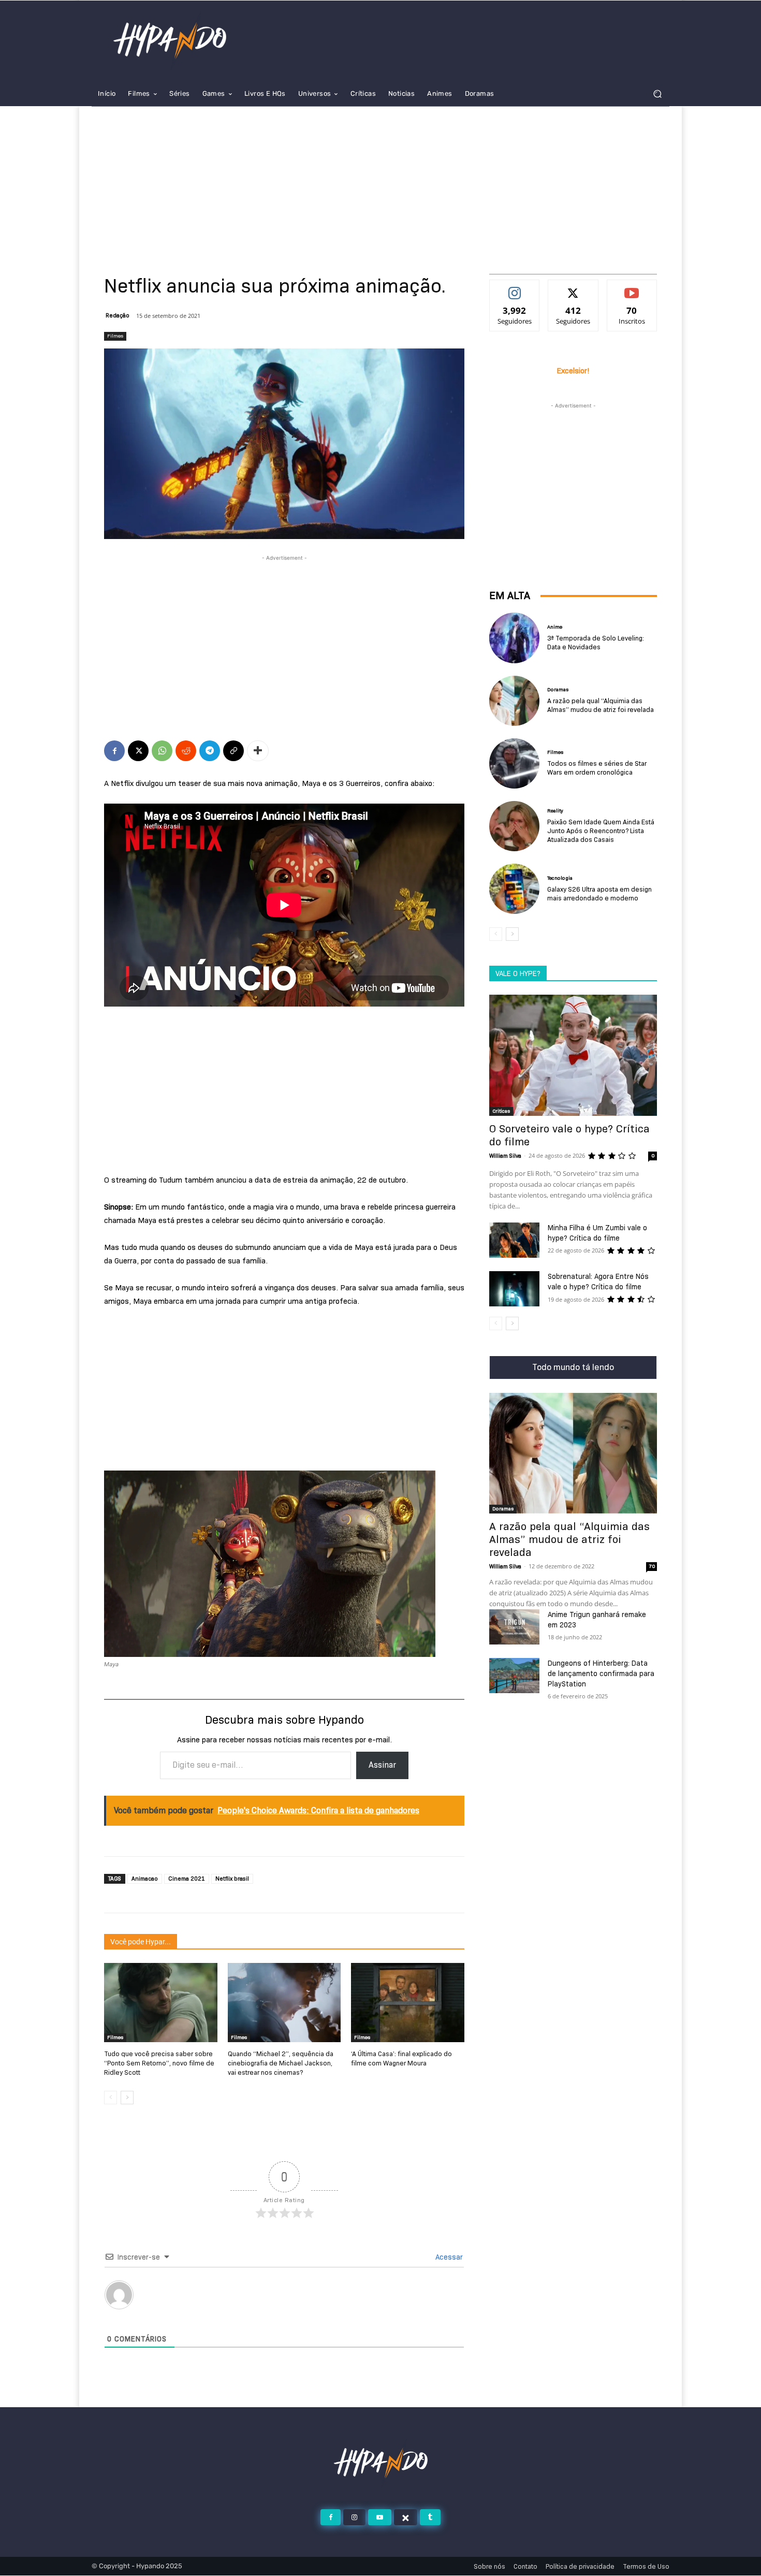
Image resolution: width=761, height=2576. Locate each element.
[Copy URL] (233, 751)
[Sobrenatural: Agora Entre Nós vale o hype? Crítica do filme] (514, 1289)
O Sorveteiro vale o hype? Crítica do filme (569, 1135)
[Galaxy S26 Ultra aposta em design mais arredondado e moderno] (514, 889)
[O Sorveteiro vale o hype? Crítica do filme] (573, 1055)
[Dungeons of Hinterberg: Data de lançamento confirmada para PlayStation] (514, 1676)
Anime (555, 627)
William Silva (505, 1156)
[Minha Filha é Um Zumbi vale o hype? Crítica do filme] (514, 1240)
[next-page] (127, 2098)
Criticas (501, 1111)
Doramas (558, 690)
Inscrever (632, 288)
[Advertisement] (380, 184)
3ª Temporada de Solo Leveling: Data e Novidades (596, 642)
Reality (555, 811)
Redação (118, 315)
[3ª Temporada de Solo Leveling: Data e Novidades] (514, 638)
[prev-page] (111, 2098)
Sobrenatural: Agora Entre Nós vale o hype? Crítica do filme (598, 1282)
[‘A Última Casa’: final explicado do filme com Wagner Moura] (408, 2003)
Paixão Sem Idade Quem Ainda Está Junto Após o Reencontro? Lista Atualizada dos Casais (601, 831)
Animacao (145, 1879)
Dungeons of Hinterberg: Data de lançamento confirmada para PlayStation (601, 1673)
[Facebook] (114, 751)
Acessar (448, 2257)
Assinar (382, 1765)
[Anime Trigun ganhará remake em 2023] (514, 1627)
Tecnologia (560, 878)
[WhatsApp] (162, 751)
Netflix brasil (232, 1879)
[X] (138, 751)
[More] (258, 751)
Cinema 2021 (187, 1879)
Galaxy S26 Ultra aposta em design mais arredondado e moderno (599, 893)
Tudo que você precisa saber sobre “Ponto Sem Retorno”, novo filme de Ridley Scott (159, 2063)
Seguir (515, 288)
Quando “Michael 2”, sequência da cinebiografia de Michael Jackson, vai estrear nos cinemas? (281, 2063)
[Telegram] (210, 751)
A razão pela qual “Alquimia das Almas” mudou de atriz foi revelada (601, 705)
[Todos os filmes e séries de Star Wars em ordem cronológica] (514, 763)
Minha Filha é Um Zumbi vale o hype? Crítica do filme (597, 1233)
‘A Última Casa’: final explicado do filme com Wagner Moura (401, 2058)
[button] (657, 94)
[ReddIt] (186, 751)
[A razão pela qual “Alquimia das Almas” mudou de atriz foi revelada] (514, 701)
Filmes (115, 336)
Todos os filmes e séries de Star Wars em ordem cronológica (597, 768)
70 (652, 1566)
